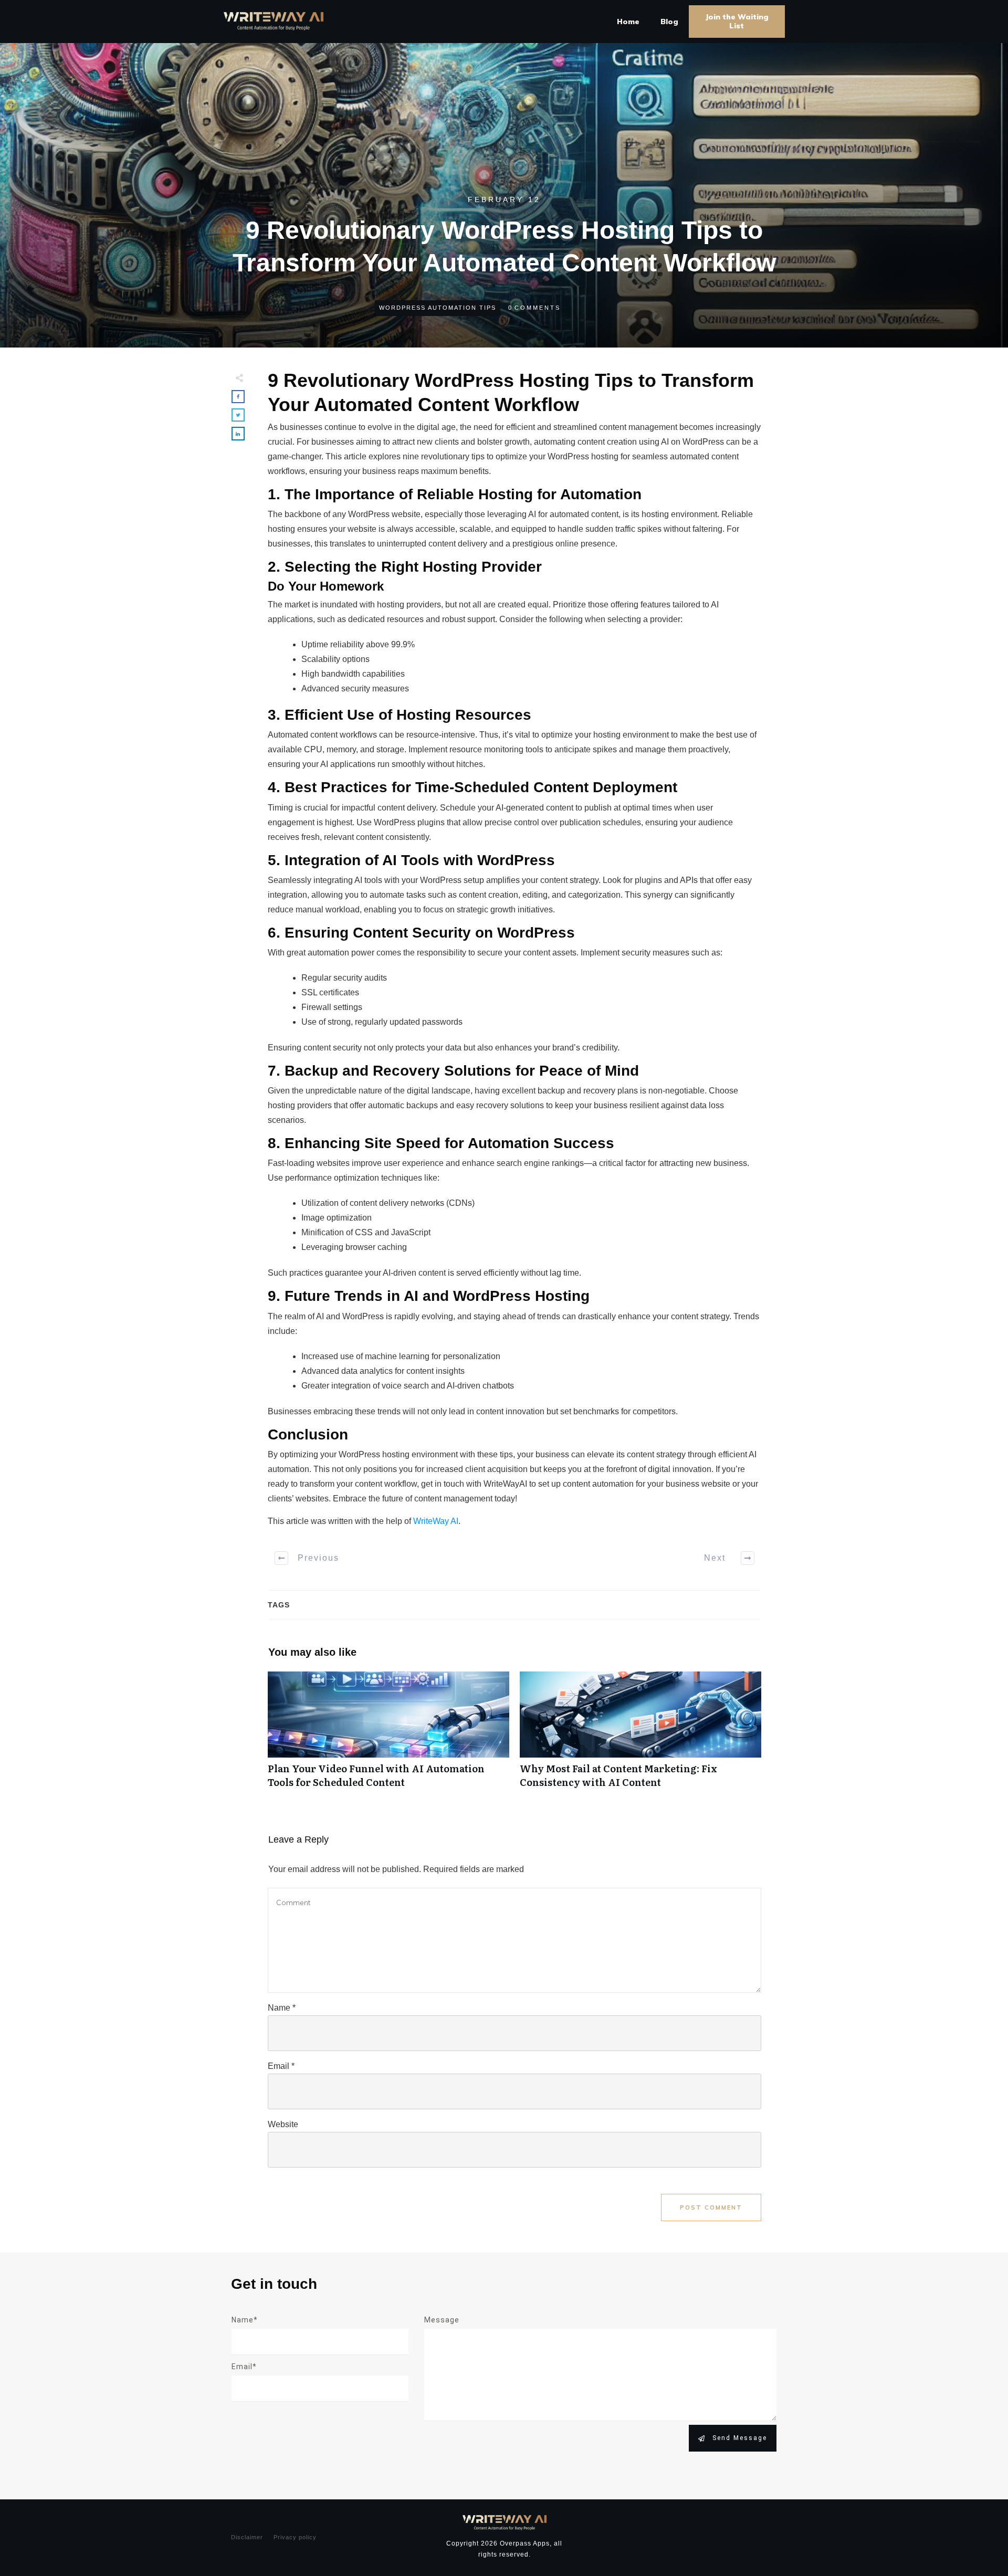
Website (283, 2124)
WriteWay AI (436, 1521)
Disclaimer (247, 2537)
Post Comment (711, 2207)
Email (281, 2066)
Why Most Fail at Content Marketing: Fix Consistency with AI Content (640, 1735)
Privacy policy (295, 2537)
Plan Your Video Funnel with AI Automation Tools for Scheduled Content (388, 1735)
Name (282, 2008)
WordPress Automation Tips (438, 308)
